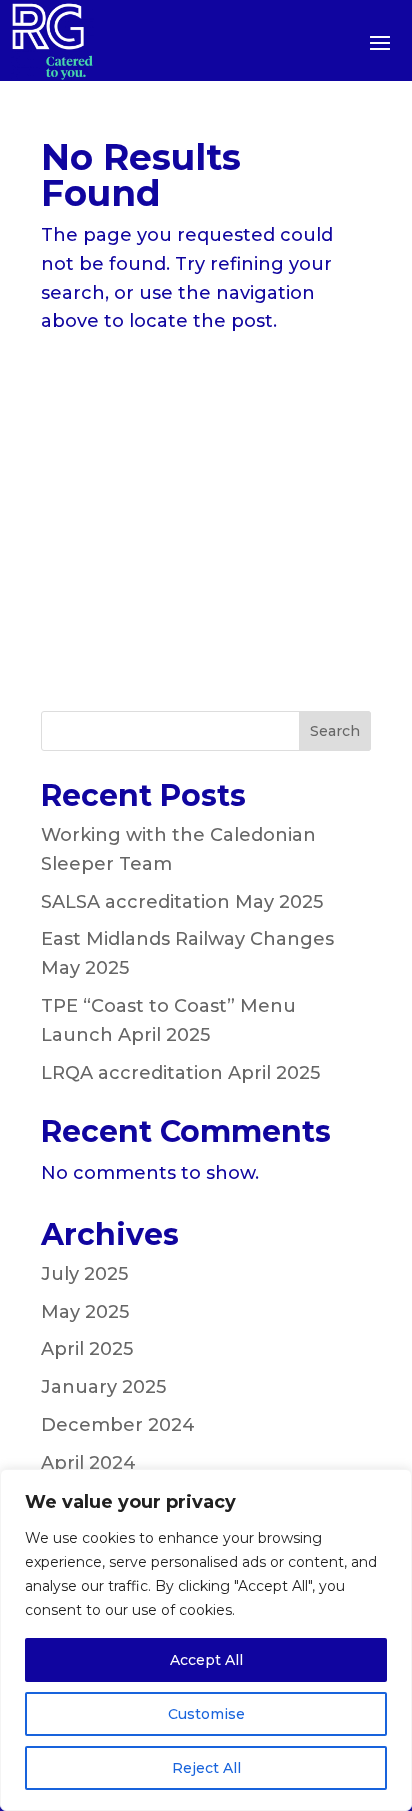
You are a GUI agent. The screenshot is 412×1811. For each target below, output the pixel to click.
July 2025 (84, 1274)
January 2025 (103, 1387)
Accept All (206, 1660)
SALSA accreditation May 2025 (182, 902)
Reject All (206, 1768)
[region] (206, 1640)
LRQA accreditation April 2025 (180, 1073)
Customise (206, 1714)
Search (335, 731)
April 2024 (88, 1463)
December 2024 (118, 1425)
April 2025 (87, 1349)
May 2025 (85, 1312)
